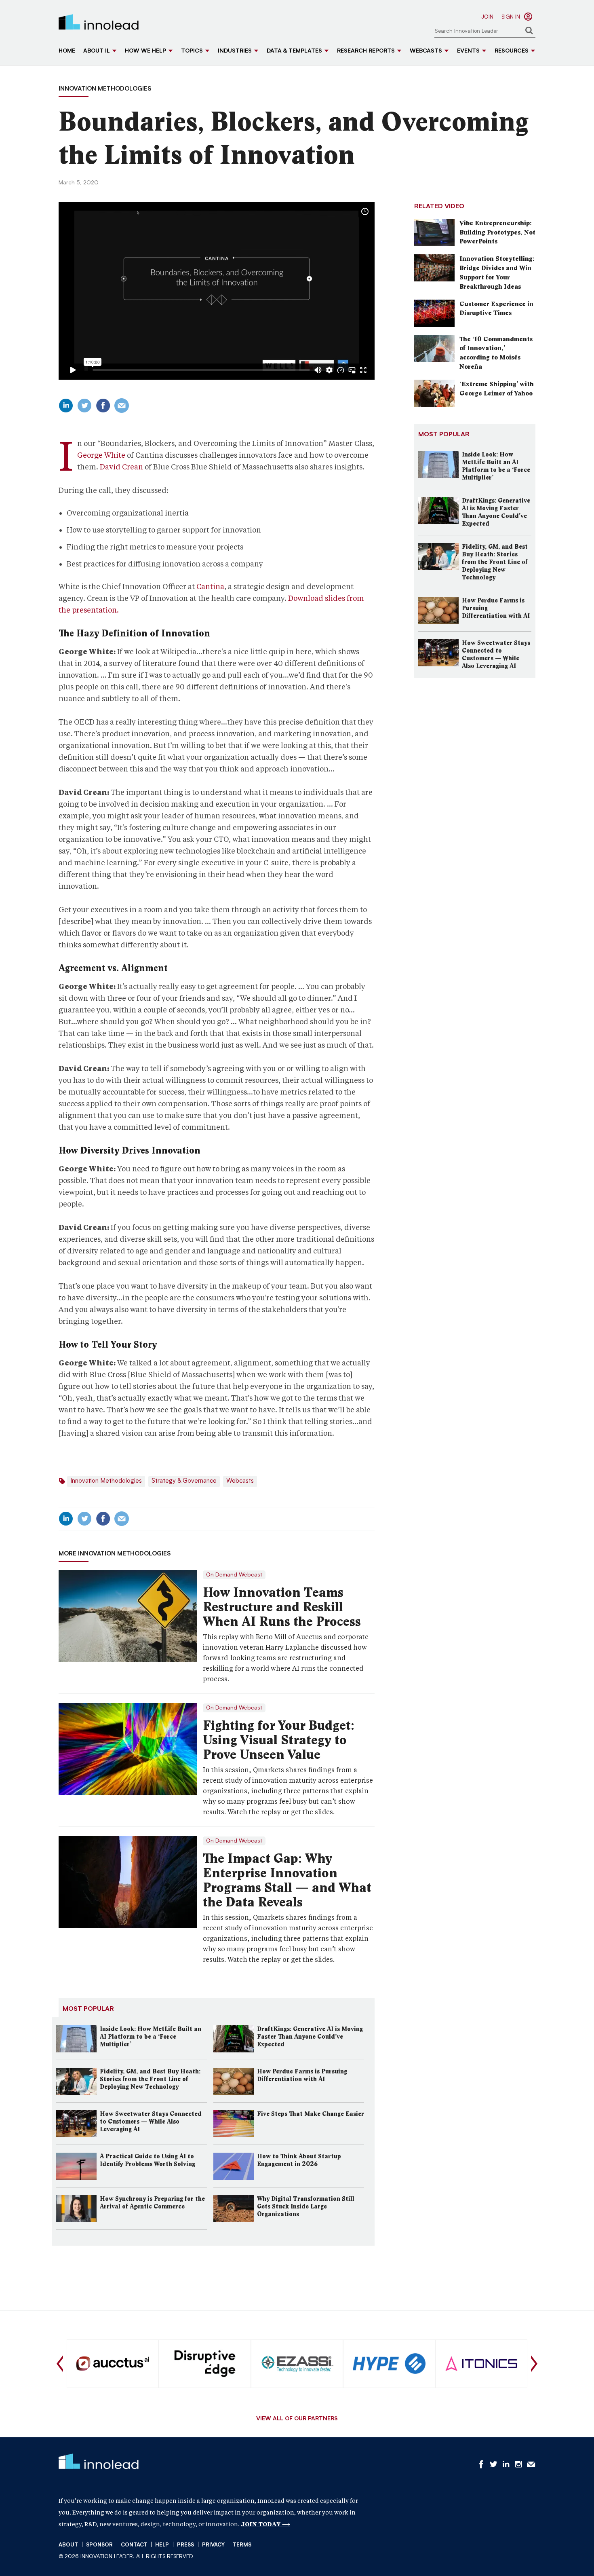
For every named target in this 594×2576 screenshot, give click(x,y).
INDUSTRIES (235, 51)
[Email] (122, 406)
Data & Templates (294, 51)
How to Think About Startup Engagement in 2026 (299, 2160)
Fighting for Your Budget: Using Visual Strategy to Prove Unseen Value (279, 1740)
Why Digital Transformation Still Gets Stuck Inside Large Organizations (306, 2206)
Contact (134, 2545)
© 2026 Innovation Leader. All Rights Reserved (126, 2557)
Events (468, 51)
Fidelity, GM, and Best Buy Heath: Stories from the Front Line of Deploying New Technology (150, 2079)
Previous (60, 2364)
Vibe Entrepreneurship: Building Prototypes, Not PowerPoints (497, 232)
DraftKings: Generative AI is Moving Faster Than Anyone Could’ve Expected (310, 2037)
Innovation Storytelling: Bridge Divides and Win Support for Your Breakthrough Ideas (497, 273)
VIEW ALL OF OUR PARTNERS (297, 2419)
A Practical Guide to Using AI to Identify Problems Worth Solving (147, 2160)
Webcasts (426, 51)
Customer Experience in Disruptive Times (496, 309)
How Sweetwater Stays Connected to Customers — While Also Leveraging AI (151, 2122)
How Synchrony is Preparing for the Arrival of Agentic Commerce (152, 2203)
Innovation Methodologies (105, 89)
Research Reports (366, 51)
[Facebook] (103, 406)
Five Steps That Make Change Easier (311, 2114)
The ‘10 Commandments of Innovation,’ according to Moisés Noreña (496, 353)
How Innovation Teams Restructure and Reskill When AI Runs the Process (282, 1607)
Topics (192, 51)
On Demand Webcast (234, 1575)
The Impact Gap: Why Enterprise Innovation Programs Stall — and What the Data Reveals (287, 1880)
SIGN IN (511, 17)
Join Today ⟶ (265, 2524)
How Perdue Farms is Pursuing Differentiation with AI (302, 2075)
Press (185, 2545)
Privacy (213, 2545)
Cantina (210, 586)
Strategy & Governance (184, 1481)
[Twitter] (84, 406)
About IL (97, 51)
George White (101, 455)
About (68, 2545)
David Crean (121, 467)
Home (67, 51)
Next (534, 2364)
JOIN (487, 17)
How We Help (145, 51)
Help (162, 2545)
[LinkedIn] (66, 406)
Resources (512, 51)
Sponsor (99, 2545)
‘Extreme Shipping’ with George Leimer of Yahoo (497, 389)
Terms (242, 2545)
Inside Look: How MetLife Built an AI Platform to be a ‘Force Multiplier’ (151, 2037)
